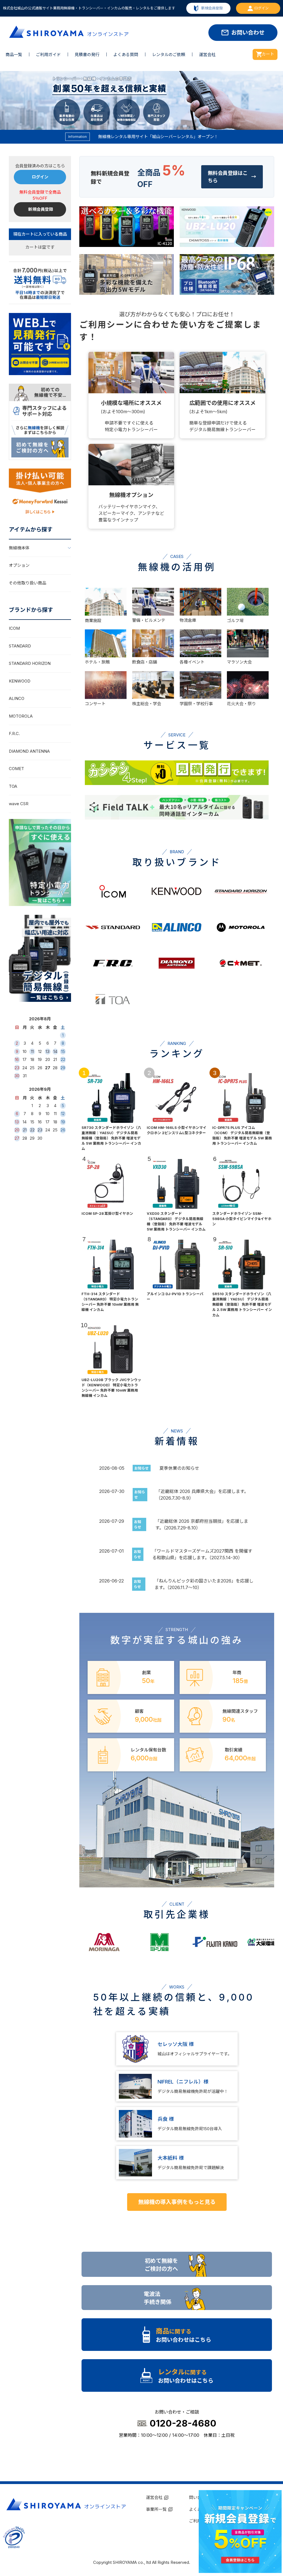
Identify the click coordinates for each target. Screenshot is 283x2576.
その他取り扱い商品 (27, 583)
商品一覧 (14, 55)
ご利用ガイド (48, 55)
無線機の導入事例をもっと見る (177, 2202)
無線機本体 (19, 548)
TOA (13, 786)
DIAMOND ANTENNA (29, 751)
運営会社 (207, 55)
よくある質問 (126, 55)
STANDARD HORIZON (30, 663)
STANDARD (20, 646)
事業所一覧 (156, 2509)
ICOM (14, 628)
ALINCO (17, 698)
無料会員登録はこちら (232, 177)
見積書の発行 (87, 55)
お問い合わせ (248, 33)
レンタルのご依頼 (169, 55)
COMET (16, 769)
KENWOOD (20, 681)
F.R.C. (14, 733)
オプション (19, 565)
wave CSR (19, 804)
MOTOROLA (21, 716)
